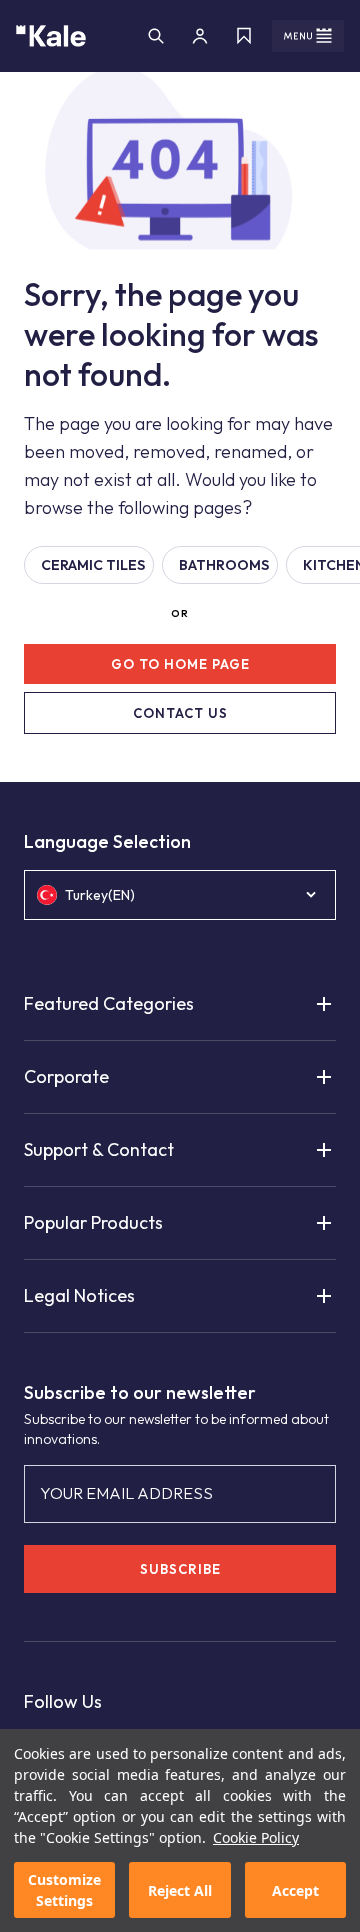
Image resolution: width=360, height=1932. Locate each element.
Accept (295, 1890)
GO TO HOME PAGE (180, 664)
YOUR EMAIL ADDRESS (126, 1493)
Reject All (180, 1890)
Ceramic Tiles (93, 565)
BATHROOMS (224, 565)
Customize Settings (64, 1890)
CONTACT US (180, 713)
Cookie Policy (256, 1837)
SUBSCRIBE (180, 1569)
